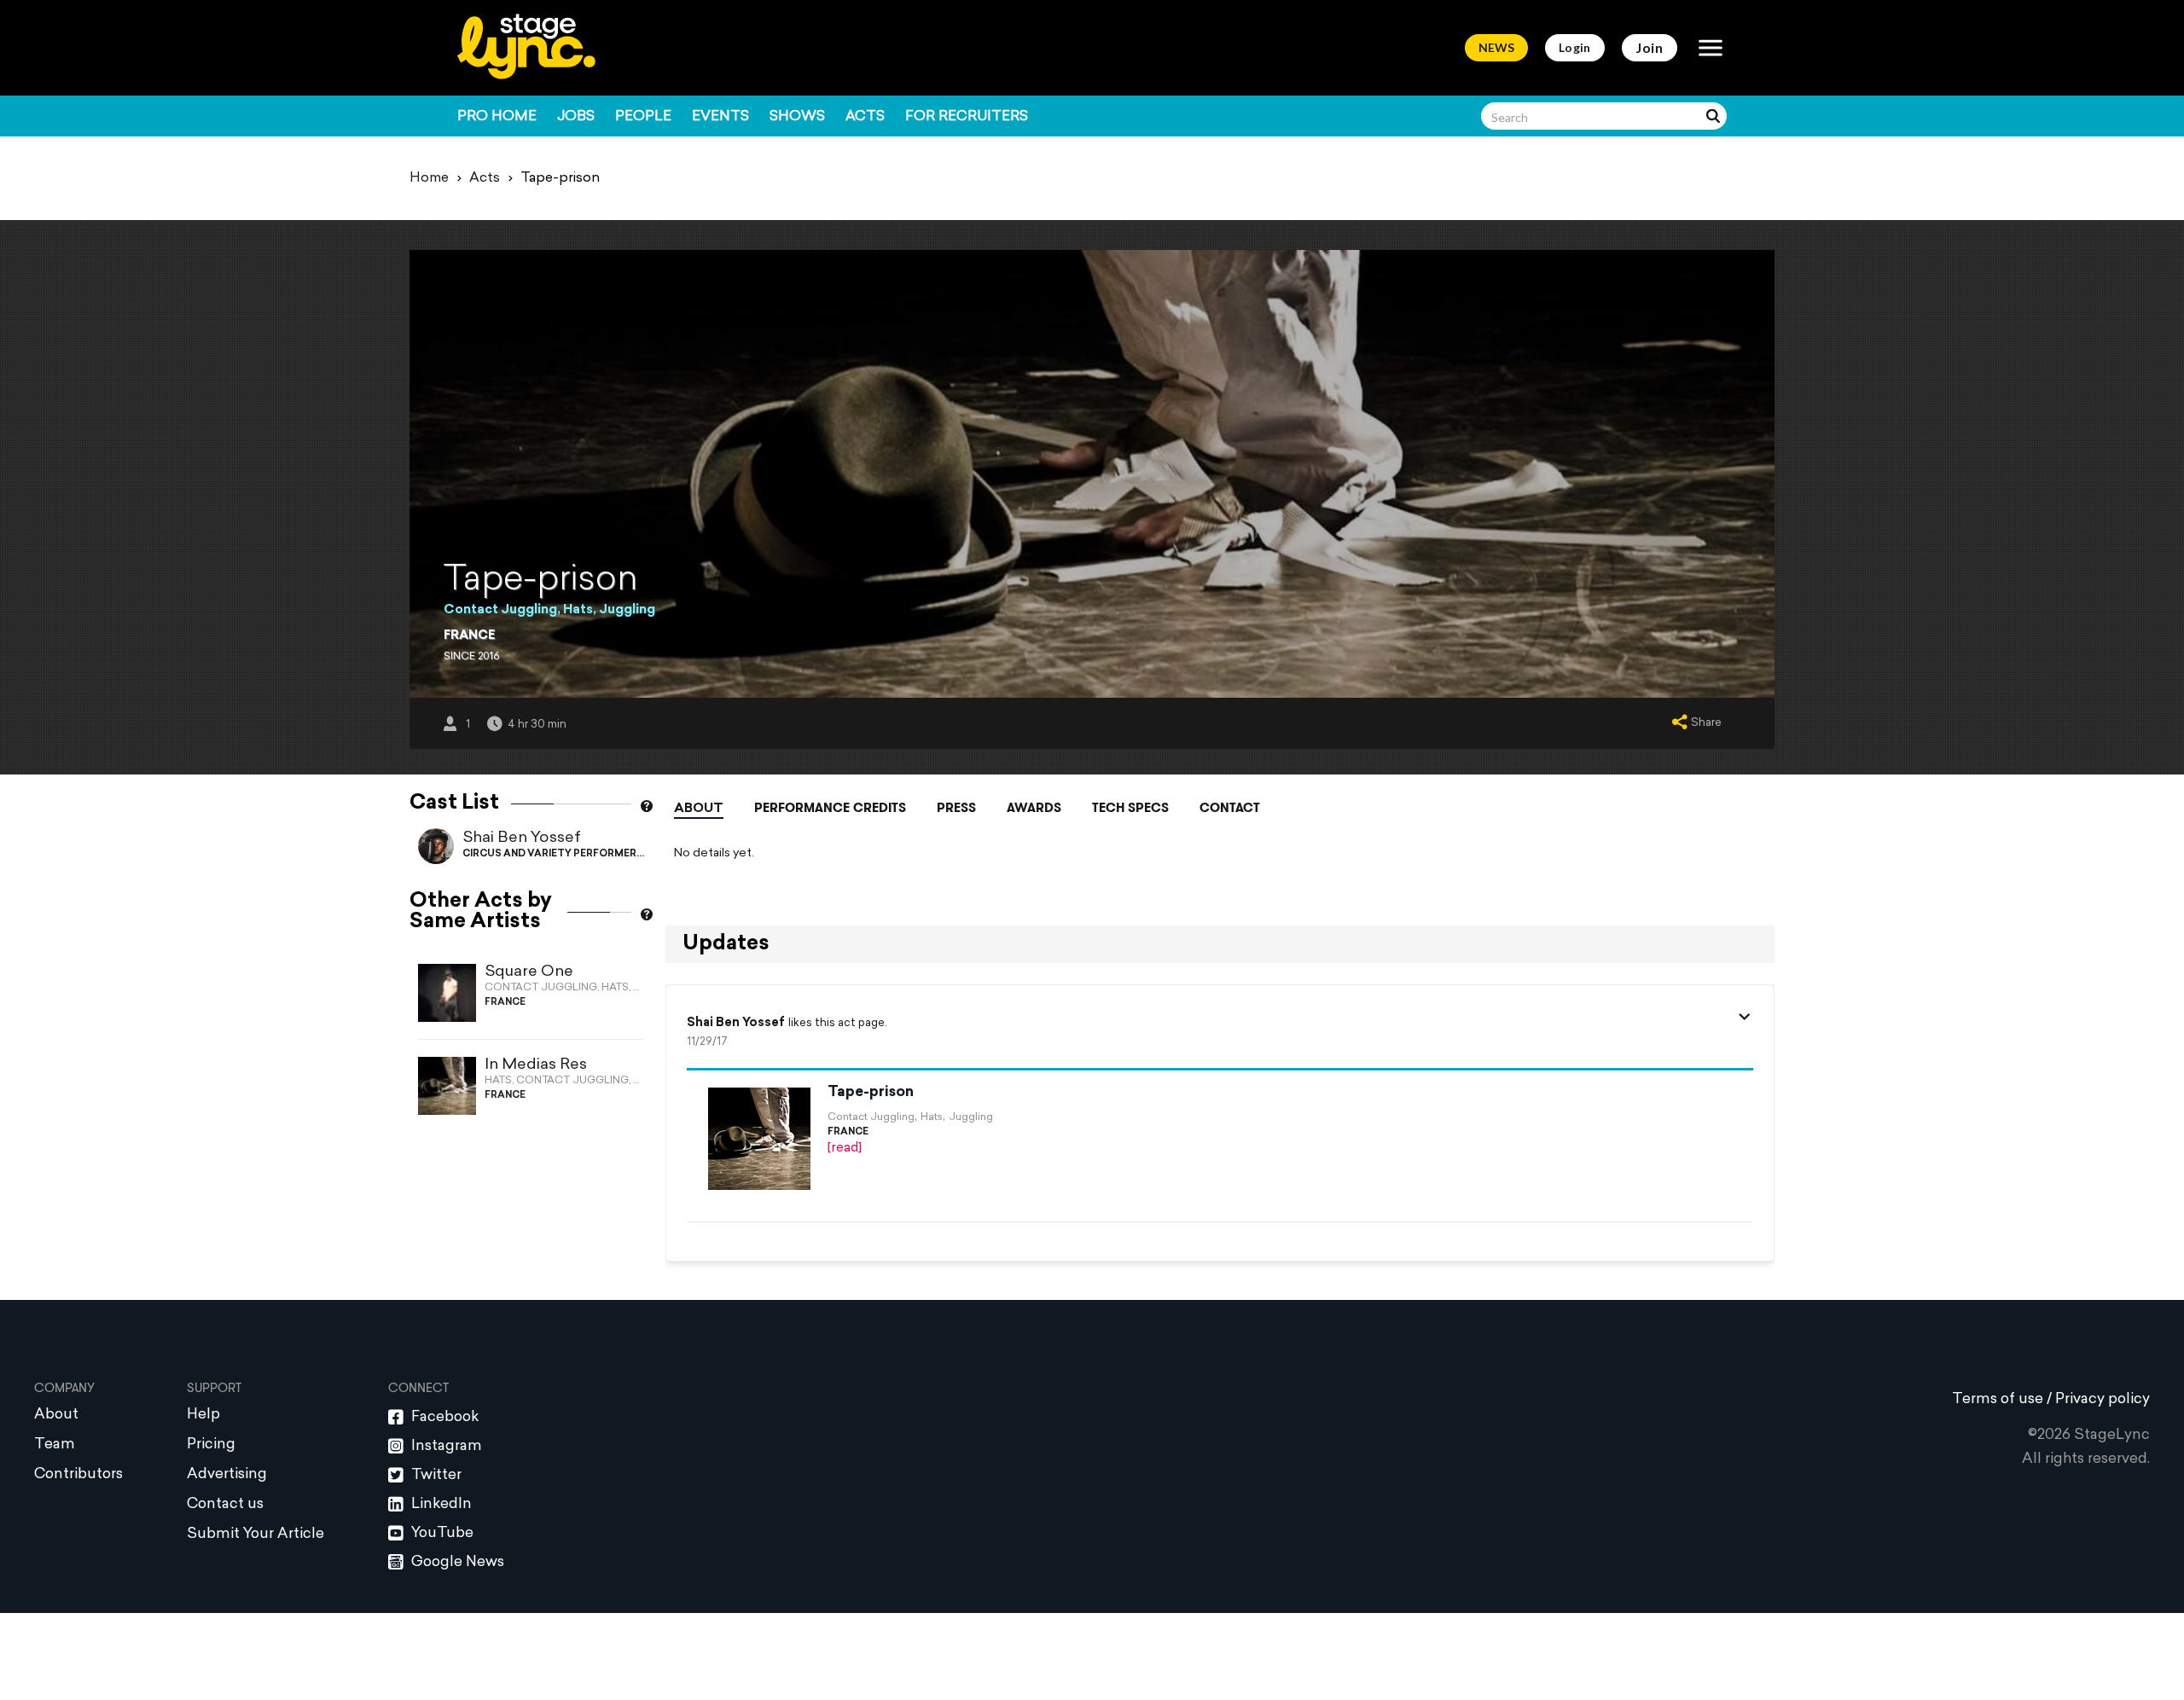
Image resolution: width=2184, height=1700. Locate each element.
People (643, 117)
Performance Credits (830, 808)
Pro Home (497, 117)
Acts (865, 117)
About (699, 809)
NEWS (1496, 47)
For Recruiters (967, 117)
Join (1650, 47)
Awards (1034, 808)
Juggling (627, 610)
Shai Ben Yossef (522, 838)
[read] (845, 1149)
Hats (578, 610)
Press (956, 808)
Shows (797, 117)
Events (720, 117)
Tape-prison (871, 1092)
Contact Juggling (500, 610)
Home (429, 178)
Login (1575, 47)
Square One (529, 972)
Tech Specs (1130, 808)
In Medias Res (536, 1065)
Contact (1230, 808)
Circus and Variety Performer (549, 854)
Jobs (576, 117)
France (469, 636)
